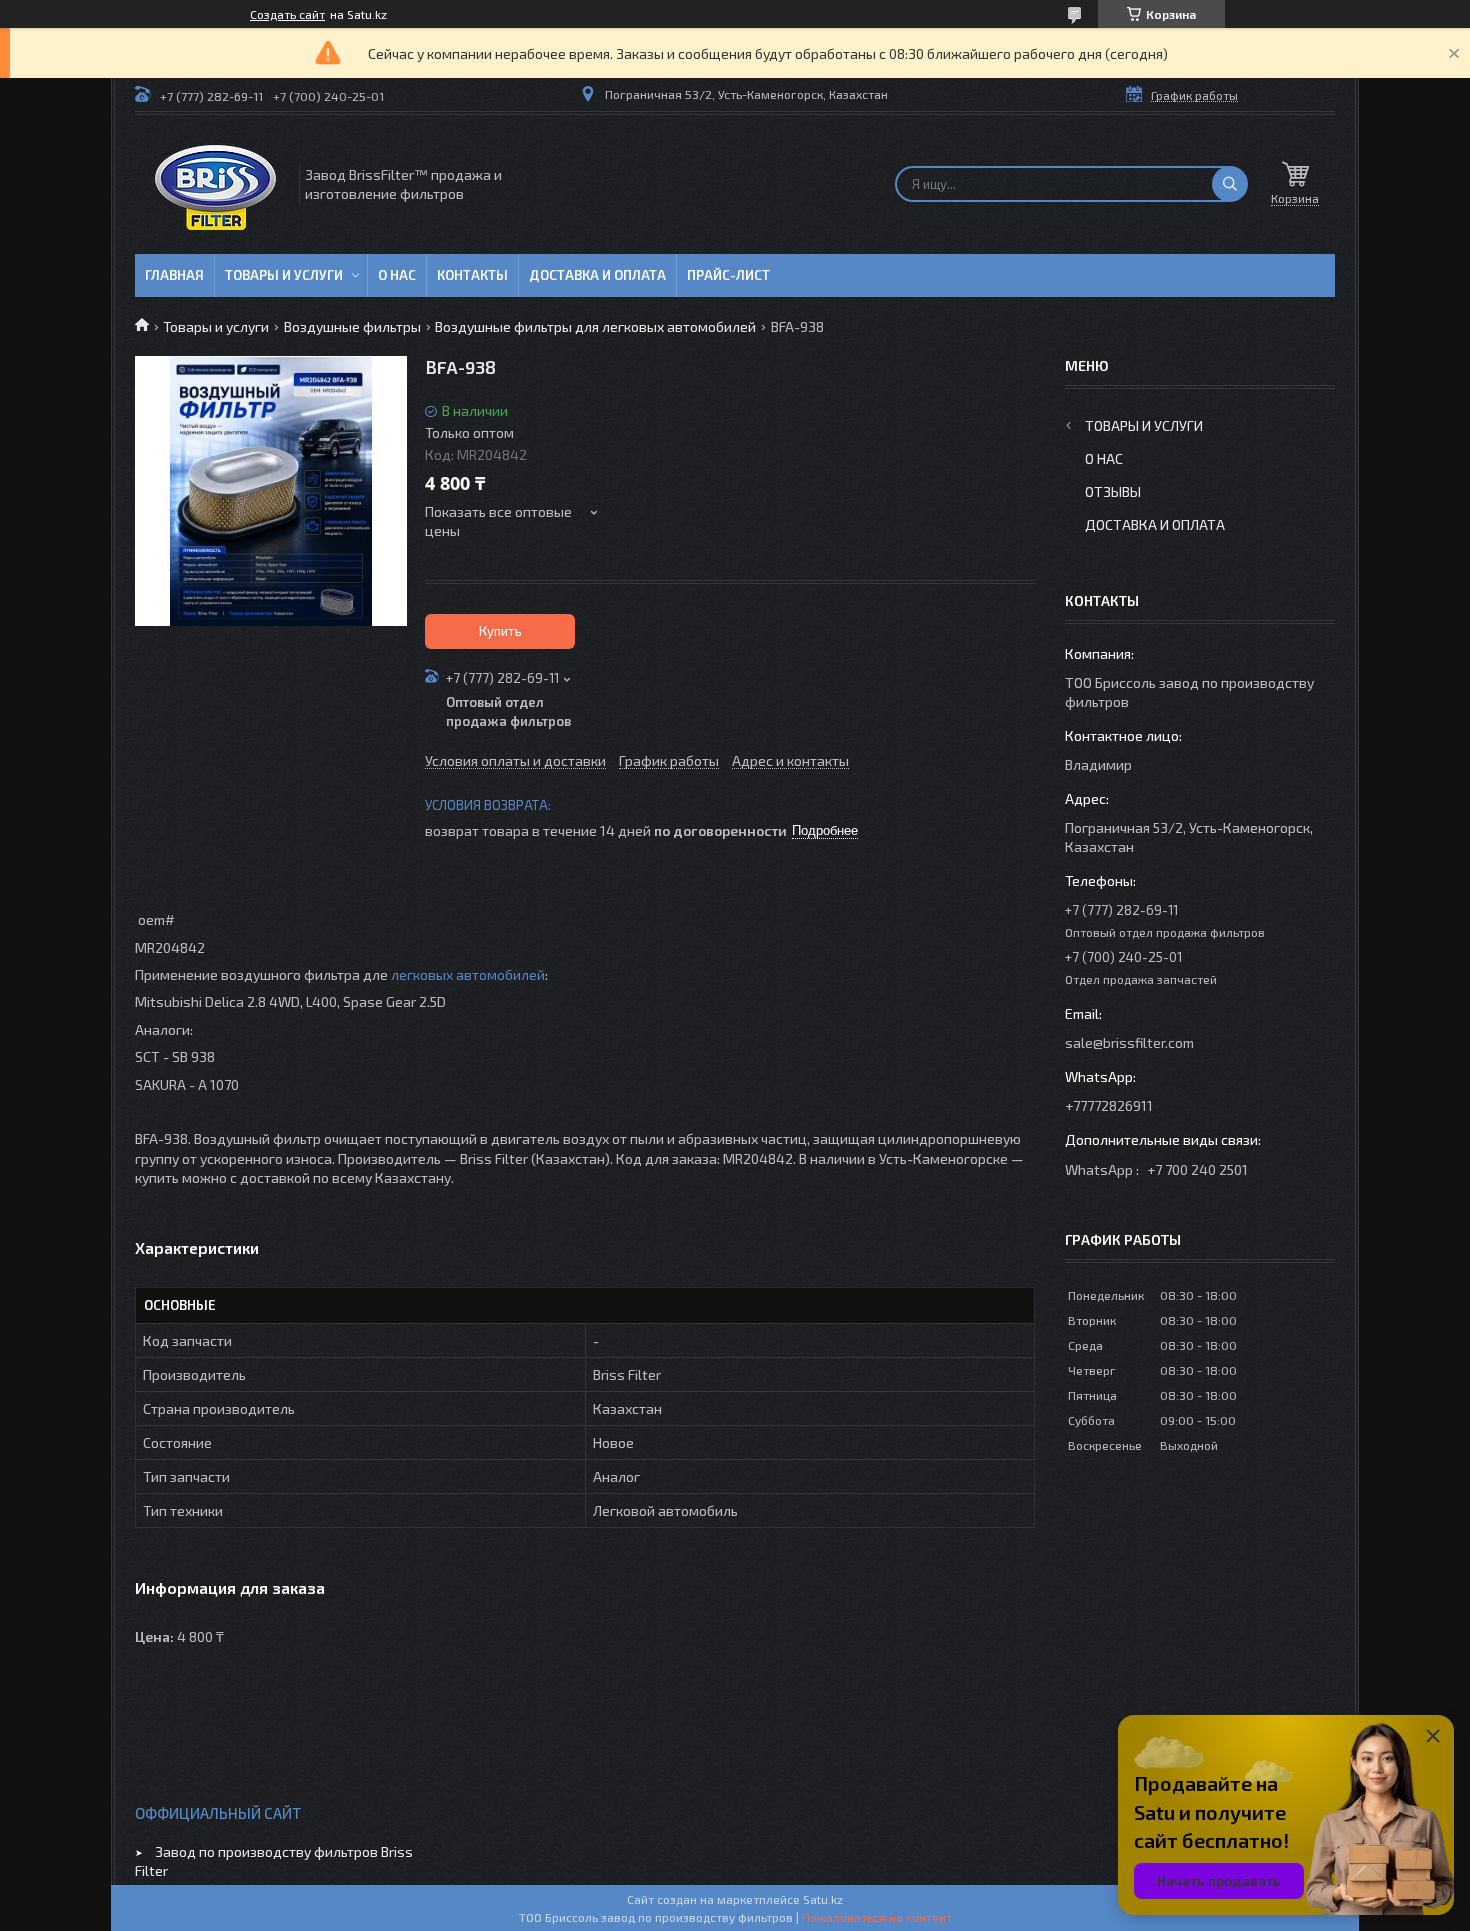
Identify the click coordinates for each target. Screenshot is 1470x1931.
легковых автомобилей (468, 974)
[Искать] (1230, 184)
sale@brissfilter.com (1129, 1042)
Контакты (472, 275)
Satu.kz (823, 1899)
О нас (397, 275)
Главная (174, 275)
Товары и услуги (284, 275)
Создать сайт (287, 14)
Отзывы (1113, 491)
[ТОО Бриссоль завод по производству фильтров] (215, 184)
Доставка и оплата (597, 275)
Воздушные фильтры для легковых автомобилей (595, 326)
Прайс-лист (728, 275)
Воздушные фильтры (352, 326)
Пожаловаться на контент (877, 1917)
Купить (500, 631)
